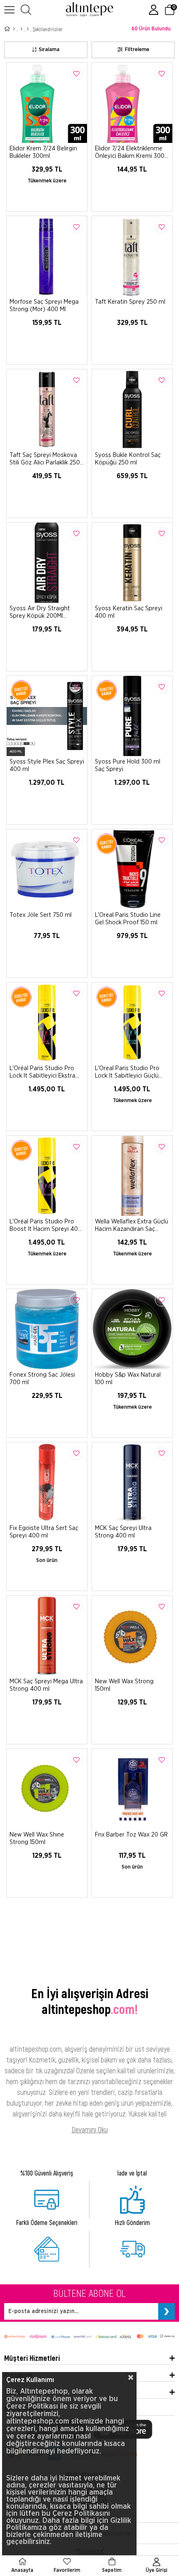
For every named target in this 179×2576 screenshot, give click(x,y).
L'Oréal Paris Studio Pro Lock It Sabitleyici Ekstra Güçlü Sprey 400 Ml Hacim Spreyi (45, 1072)
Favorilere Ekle (76, 74)
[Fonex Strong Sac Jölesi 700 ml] (47, 1329)
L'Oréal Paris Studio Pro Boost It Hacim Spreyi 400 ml (46, 1225)
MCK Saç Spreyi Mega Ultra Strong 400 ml (46, 1685)
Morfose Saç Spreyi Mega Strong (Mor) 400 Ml (44, 306)
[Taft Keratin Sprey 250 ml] (132, 256)
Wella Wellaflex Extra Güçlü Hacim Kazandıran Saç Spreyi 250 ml (132, 1225)
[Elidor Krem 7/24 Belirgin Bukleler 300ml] (47, 103)
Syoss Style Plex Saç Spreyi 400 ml (47, 765)
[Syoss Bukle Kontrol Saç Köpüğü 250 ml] (132, 409)
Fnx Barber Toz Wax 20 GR (131, 1835)
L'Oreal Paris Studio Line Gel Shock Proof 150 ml (128, 919)
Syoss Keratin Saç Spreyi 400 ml (129, 612)
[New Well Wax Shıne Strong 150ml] (47, 1789)
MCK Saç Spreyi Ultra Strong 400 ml (123, 1532)
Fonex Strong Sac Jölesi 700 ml (42, 1379)
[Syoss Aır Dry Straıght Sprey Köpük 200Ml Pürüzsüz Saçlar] (47, 563)
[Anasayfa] (14, 29)
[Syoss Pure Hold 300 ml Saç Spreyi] (132, 716)
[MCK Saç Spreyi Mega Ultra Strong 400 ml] (47, 1636)
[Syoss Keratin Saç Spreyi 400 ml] (132, 563)
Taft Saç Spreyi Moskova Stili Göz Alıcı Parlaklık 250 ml (45, 459)
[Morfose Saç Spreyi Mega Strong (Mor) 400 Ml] (47, 256)
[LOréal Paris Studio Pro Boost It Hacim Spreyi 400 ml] (47, 1176)
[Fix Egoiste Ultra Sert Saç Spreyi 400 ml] (47, 1482)
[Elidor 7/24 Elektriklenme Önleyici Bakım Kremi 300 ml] (132, 103)
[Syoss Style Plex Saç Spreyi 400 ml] (47, 716)
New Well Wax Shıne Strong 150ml (37, 1838)
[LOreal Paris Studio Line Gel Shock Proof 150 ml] (132, 869)
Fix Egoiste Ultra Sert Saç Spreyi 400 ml (44, 1532)
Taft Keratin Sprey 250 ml (130, 302)
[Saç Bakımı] (21, 29)
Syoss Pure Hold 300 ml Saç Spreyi (128, 765)
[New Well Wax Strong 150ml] (132, 1636)
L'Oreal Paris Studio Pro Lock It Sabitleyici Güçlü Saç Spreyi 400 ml (127, 1072)
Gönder (167, 2311)
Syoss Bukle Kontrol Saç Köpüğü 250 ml (128, 459)
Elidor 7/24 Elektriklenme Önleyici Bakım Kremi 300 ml (130, 152)
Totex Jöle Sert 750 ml (41, 915)
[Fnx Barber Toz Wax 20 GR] (132, 1789)
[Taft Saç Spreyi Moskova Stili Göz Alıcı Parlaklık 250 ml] (47, 409)
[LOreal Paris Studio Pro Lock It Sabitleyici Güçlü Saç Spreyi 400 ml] (132, 1023)
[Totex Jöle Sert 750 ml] (47, 869)
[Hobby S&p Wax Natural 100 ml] (132, 1329)
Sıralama (49, 50)
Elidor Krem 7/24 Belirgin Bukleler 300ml (43, 152)
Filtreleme (137, 50)
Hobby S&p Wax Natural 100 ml (128, 1379)
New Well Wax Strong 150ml (124, 1685)
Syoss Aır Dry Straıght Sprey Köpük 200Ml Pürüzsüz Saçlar (40, 612)
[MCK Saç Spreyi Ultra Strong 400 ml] (132, 1482)
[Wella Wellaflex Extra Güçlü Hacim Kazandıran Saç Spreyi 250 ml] (132, 1176)
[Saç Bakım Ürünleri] (28, 29)
